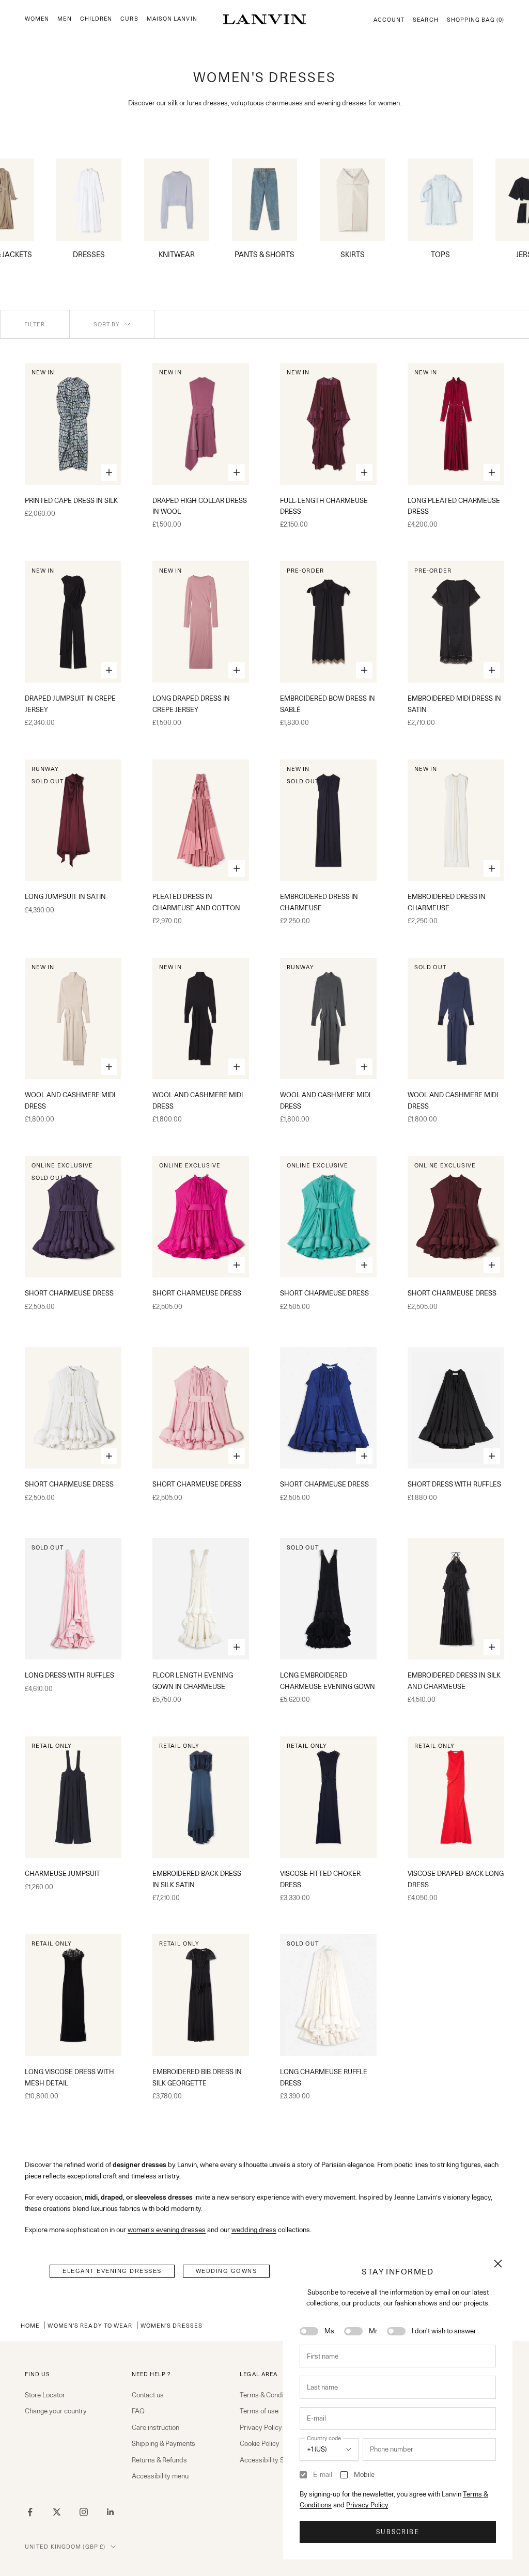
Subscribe (398, 2532)
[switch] (309, 2331)
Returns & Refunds (159, 2460)
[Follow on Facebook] (30, 2512)
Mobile (364, 2474)
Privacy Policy (367, 2505)
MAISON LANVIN (172, 19)
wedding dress (254, 2230)
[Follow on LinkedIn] (111, 2512)
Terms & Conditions (269, 2395)
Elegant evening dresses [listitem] (112, 2271)
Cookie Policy (260, 2443)
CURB (129, 19)
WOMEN (37, 19)
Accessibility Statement (275, 2460)
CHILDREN (96, 19)
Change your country (56, 2411)
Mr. (374, 2331)
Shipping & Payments (164, 2443)
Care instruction (155, 2427)
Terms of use (259, 2411)
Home (30, 2325)
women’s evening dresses (167, 2230)
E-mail (323, 2474)
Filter (35, 324)
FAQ (138, 2411)
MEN (64, 19)
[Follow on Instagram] (84, 2512)
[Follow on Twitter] (57, 2512)
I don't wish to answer (444, 2331)
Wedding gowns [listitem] (227, 2271)
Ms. (330, 2331)
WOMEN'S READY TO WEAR (90, 2325)
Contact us (148, 2395)
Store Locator (45, 2395)
